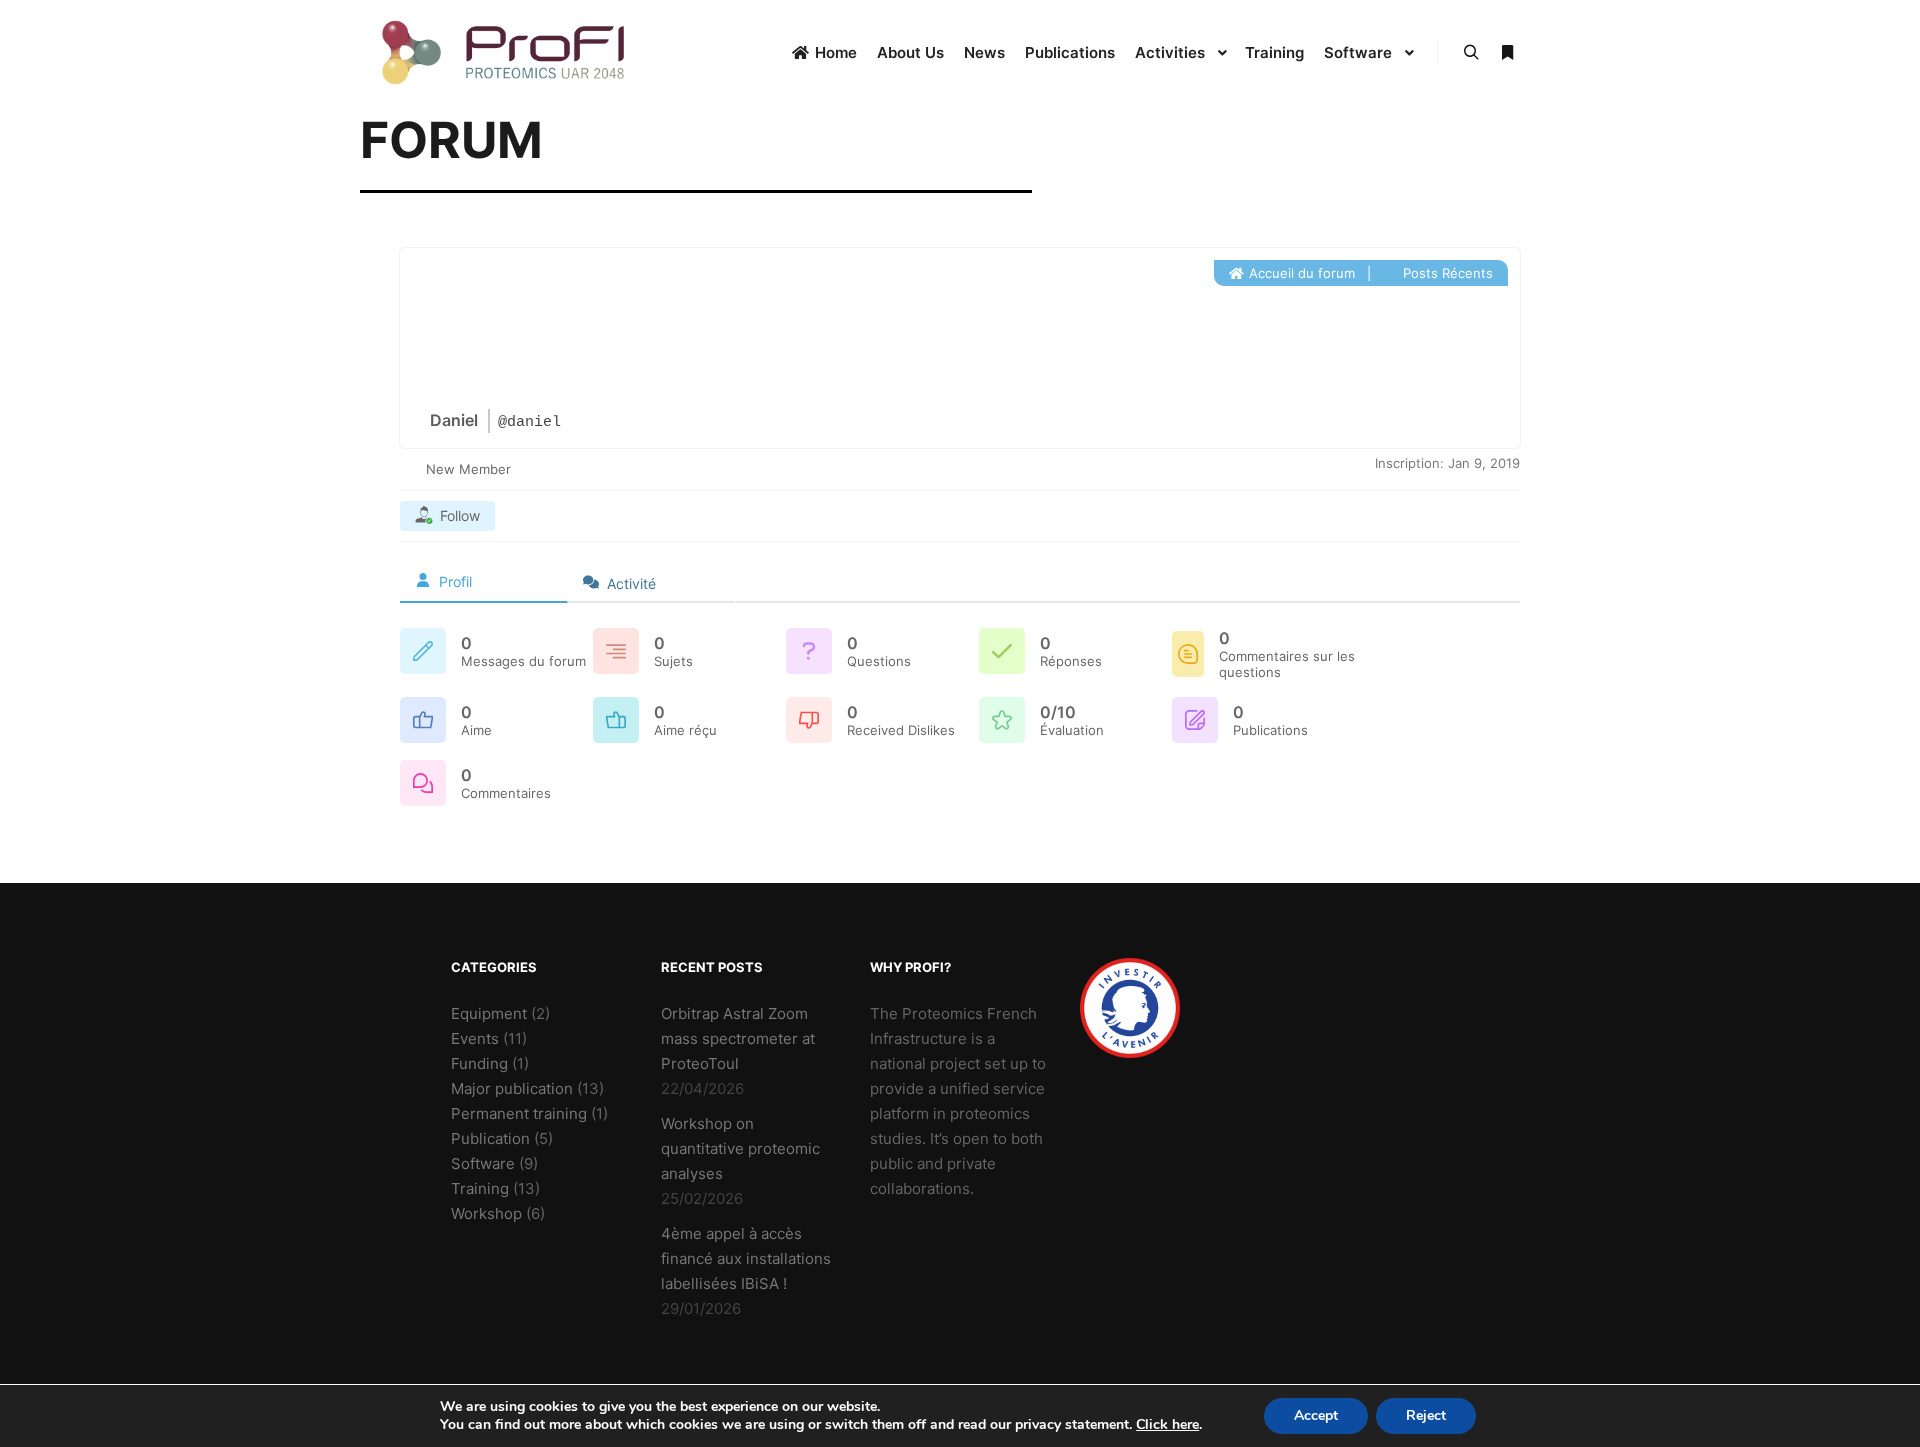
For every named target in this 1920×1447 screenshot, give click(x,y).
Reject (1426, 1415)
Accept (1316, 1415)
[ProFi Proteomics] (505, 52)
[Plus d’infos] (1507, 53)
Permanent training (519, 1113)
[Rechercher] (1471, 53)
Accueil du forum (1300, 273)
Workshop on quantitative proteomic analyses (740, 1148)
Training (480, 1188)
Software (483, 1163)
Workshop (486, 1213)
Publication (490, 1138)
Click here (1167, 1425)
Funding (479, 1063)
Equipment (489, 1013)
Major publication (512, 1088)
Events (475, 1038)
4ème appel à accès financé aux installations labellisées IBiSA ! (746, 1258)
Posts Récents (1446, 273)
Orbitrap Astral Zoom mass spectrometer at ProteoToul (738, 1038)
